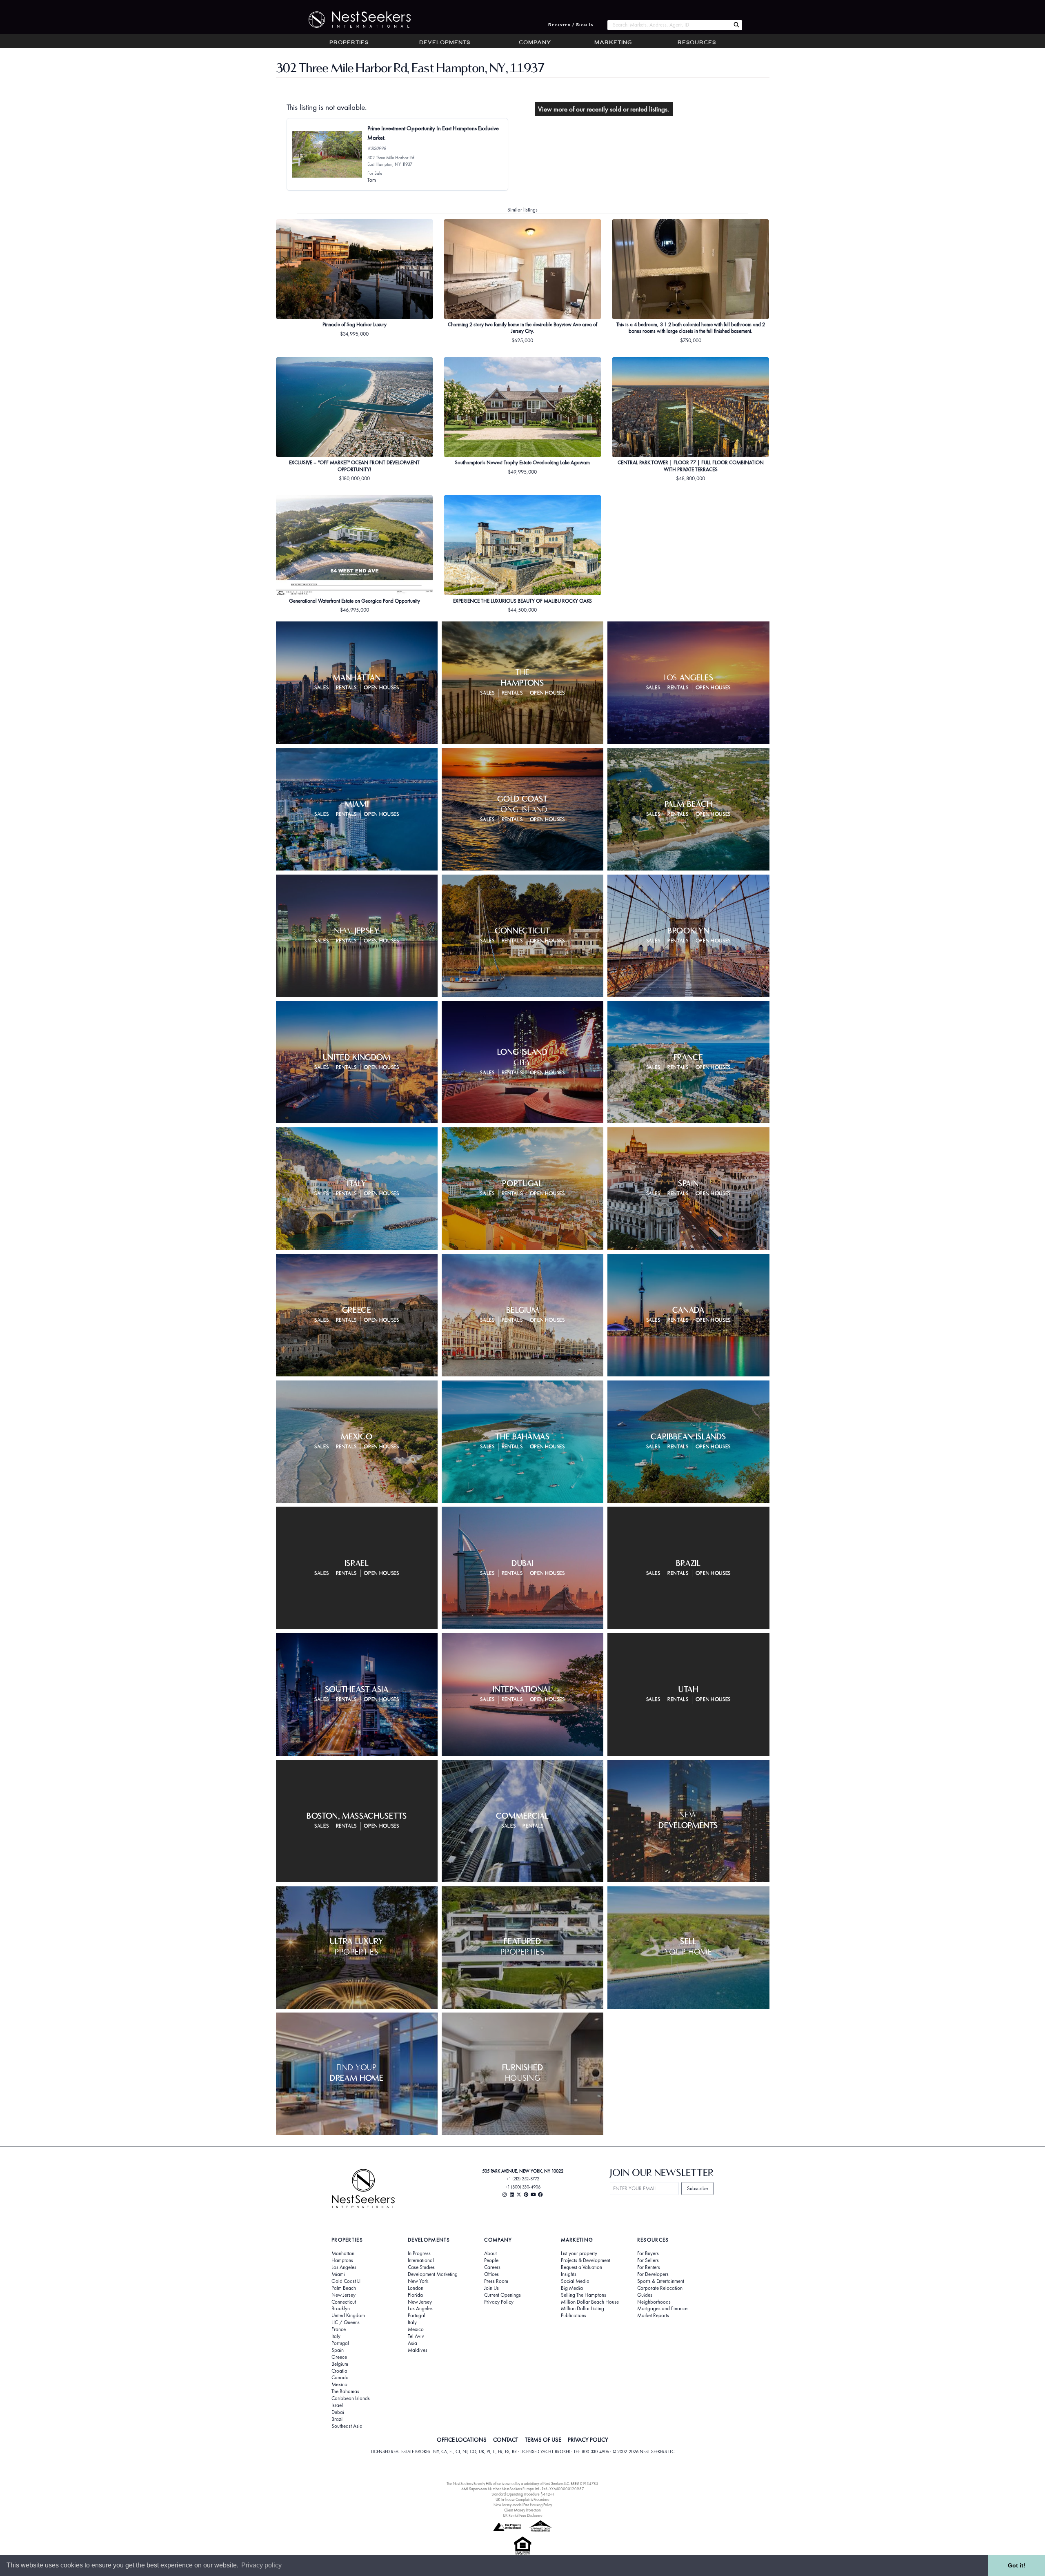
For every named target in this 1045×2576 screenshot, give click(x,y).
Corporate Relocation (660, 2288)
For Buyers (648, 2253)
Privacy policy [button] (261, 2565)
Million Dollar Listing (583, 2309)
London (416, 2288)
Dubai (338, 2412)
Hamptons (342, 2260)
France (339, 2329)
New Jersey (344, 2295)
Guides (645, 2295)
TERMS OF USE (543, 2440)
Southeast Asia (347, 2426)
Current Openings (502, 2295)
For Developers (653, 2274)
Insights (569, 2274)
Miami (338, 2274)
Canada (340, 2378)
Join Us (491, 2288)
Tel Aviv (416, 2336)
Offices (491, 2274)
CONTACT (506, 2440)
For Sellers (648, 2260)
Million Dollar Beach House (590, 2302)
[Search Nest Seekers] (736, 25)
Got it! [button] (1017, 2565)
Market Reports (653, 2316)
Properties (349, 43)
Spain (338, 2350)
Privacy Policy (499, 2302)
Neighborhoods (654, 2302)
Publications (574, 2316)
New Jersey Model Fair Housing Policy (523, 2505)
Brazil (338, 2419)
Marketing (613, 43)
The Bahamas (345, 2391)
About (490, 2253)
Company (535, 43)
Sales (321, 688)
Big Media (572, 2288)
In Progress (419, 2253)
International (421, 2260)
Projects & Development (586, 2260)
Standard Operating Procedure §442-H (523, 2494)
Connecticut (344, 2302)
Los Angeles (344, 2267)
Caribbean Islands (351, 2398)
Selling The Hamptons (584, 2295)
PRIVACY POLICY (588, 2440)
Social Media (575, 2281)
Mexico (339, 2385)
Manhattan (343, 2253)
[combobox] (669, 25)
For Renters (649, 2267)
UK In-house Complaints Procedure (522, 2499)
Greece (339, 2357)
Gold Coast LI (346, 2281)
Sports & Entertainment (661, 2281)
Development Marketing (433, 2274)
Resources (697, 43)
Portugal (340, 2343)
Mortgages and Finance (662, 2309)
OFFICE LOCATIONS (462, 2440)
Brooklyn (341, 2309)
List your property (579, 2253)
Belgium (340, 2364)
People (491, 2260)
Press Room (496, 2281)
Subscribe (697, 2188)
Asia (412, 2343)
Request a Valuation (581, 2267)
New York (418, 2281)
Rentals (347, 688)
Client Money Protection (522, 2510)
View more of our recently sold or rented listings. (604, 109)
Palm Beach (344, 2288)
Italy (336, 2336)
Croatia (339, 2371)
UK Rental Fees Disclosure (523, 2515)
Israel (337, 2405)
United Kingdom (348, 2316)
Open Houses (381, 688)
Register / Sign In (571, 25)
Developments (445, 43)
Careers (492, 2267)
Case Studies (421, 2267)
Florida (415, 2295)
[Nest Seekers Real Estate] (354, 20)
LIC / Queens (346, 2322)
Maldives (418, 2350)
